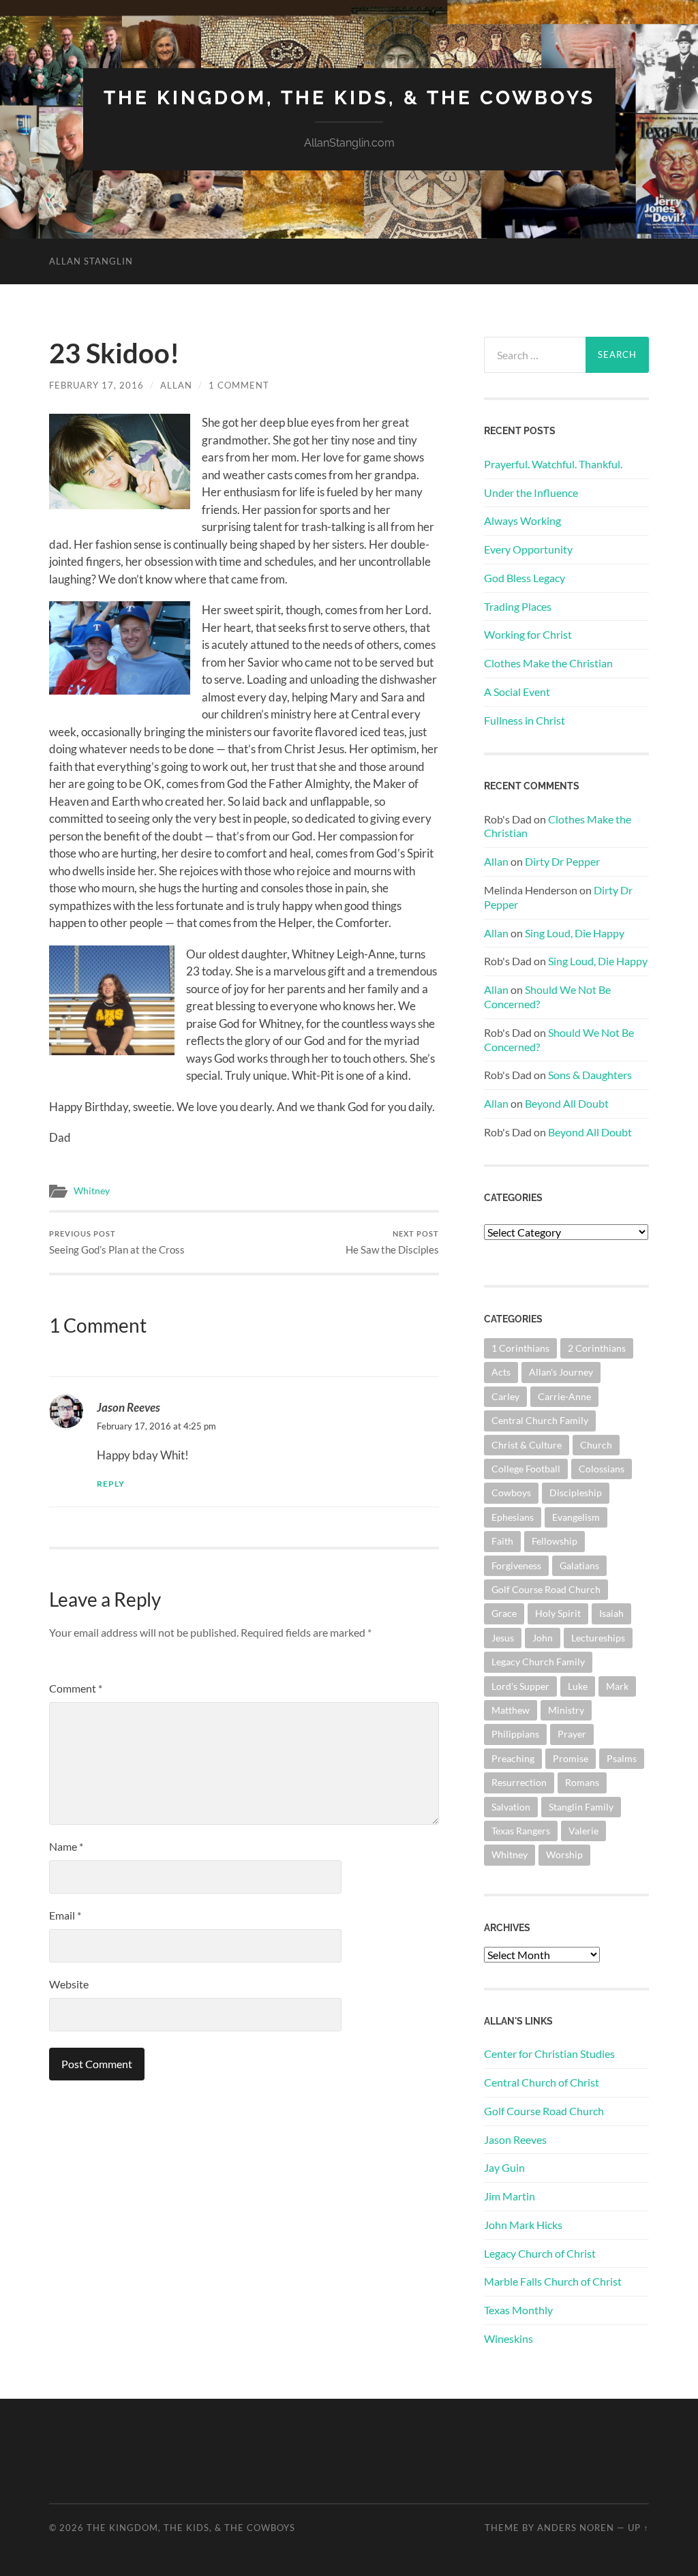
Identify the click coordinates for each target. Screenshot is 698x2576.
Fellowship (555, 1541)
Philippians (515, 1734)
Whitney (92, 1191)
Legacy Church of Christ (540, 2253)
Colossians (602, 1469)
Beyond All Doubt (567, 1103)
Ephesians (513, 1517)
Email (65, 1915)
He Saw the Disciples (392, 1242)
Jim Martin (510, 2196)
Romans (582, 1782)
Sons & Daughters (590, 1075)
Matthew (511, 1710)
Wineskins (509, 2338)
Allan (176, 385)
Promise (571, 1758)
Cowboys (511, 1492)
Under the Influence (531, 493)
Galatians (579, 1565)
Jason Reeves (128, 1407)
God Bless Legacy (525, 578)
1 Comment (239, 385)
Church (596, 1445)
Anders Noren (576, 2528)
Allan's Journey (561, 1372)
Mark (617, 1686)
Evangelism (576, 1517)
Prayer (572, 1734)
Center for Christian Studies (549, 2054)
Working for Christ (528, 634)
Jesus (503, 1638)
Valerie (583, 1831)
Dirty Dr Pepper (562, 861)
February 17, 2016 (96, 385)
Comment (76, 1688)
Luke (578, 1686)
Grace (504, 1613)
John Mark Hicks (523, 2225)
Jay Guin (504, 2167)
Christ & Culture (527, 1445)
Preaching (513, 1758)
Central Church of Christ (542, 2082)
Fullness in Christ (525, 720)
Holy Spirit (558, 1613)
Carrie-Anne (564, 1396)
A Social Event (517, 692)
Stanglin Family (581, 1807)
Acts (501, 1372)
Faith (502, 1541)
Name (66, 1846)
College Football (526, 1469)
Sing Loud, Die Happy (575, 933)
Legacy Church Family (538, 1662)
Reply (111, 1484)
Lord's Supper (520, 1686)
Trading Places (518, 606)
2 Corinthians (597, 1348)
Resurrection (519, 1782)
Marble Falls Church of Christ (553, 2281)
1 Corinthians (520, 1348)
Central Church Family (540, 1420)
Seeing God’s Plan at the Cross (117, 1242)
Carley (505, 1396)
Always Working (522, 520)
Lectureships (598, 1638)
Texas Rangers (521, 1831)
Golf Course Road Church (546, 1589)
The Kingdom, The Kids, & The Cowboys (349, 98)
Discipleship (576, 1492)
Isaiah (611, 1613)
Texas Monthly (518, 2310)
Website (69, 1984)
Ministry (566, 1710)
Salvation (511, 1807)
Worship (564, 1854)
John (543, 1638)
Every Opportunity (528, 549)
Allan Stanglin (91, 261)
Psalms (622, 1758)
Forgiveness (516, 1565)
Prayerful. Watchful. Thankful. (553, 464)
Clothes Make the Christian (548, 663)
